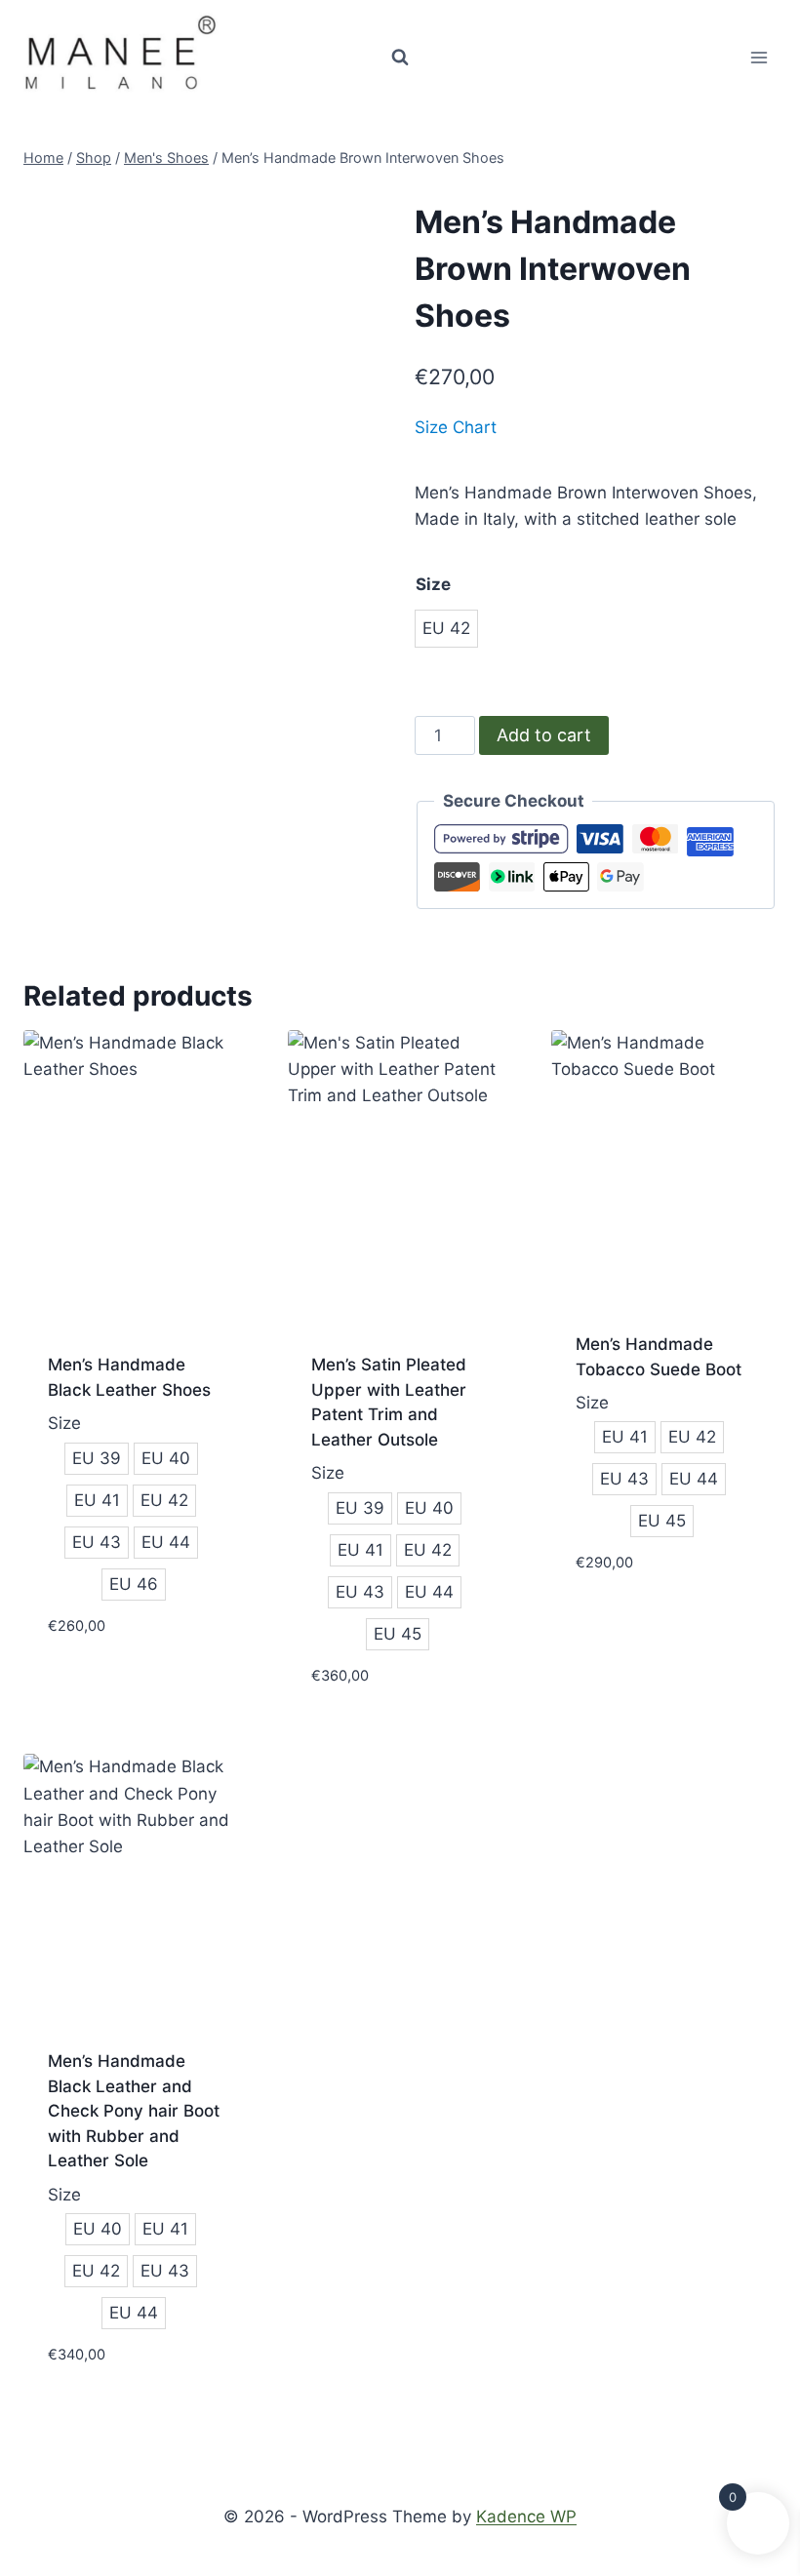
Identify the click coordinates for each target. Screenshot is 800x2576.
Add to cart (544, 735)
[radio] (446, 629)
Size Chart (456, 427)
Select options (110, 1684)
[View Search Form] (400, 58)
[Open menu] (759, 57)
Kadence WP (526, 2517)
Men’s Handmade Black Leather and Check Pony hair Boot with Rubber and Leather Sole (134, 2111)
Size (433, 584)
